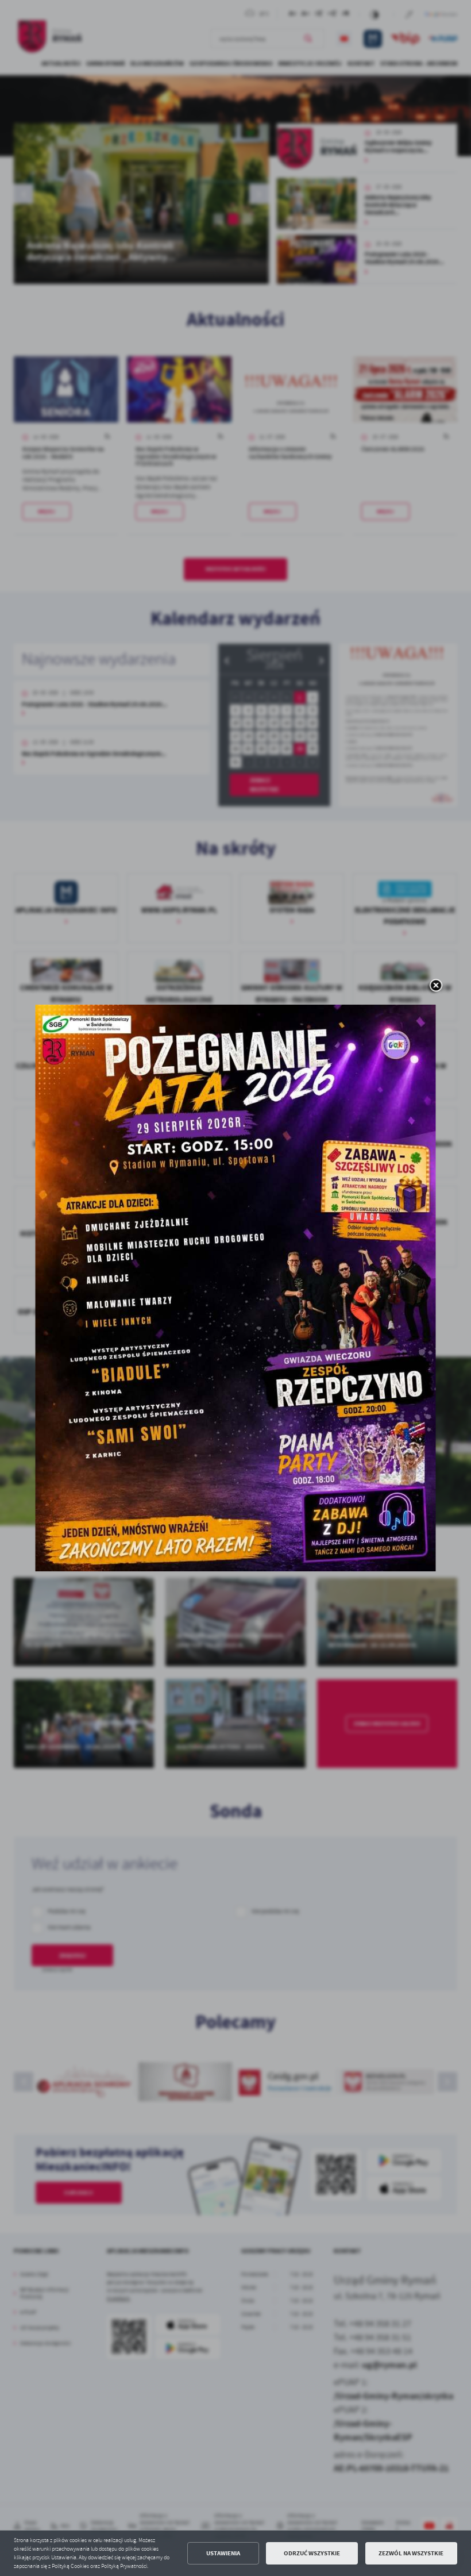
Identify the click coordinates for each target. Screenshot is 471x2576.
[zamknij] (436, 986)
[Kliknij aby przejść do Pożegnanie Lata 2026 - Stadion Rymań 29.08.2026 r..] (236, 1288)
